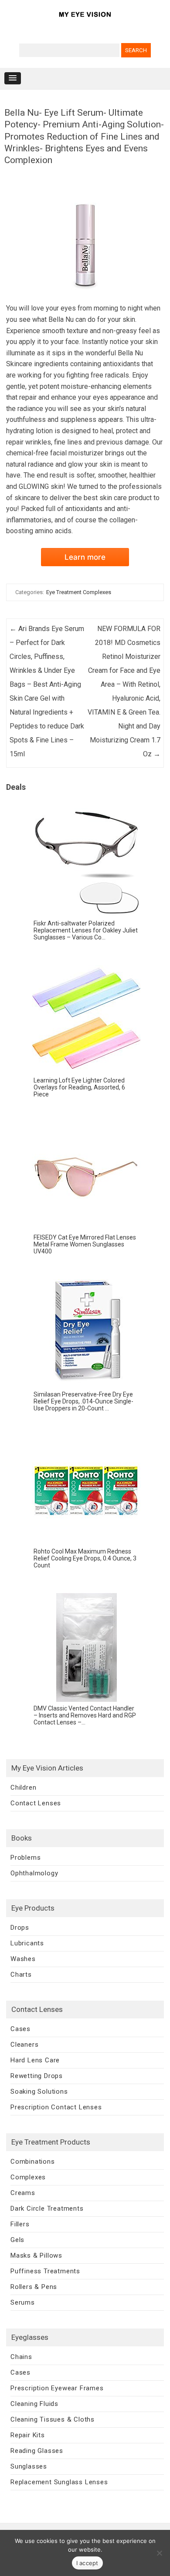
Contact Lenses (36, 1803)
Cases (20, 2029)
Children (23, 1787)
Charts (21, 1975)
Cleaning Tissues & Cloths (53, 2419)
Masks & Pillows (36, 2255)
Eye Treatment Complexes (79, 592)
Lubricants (27, 1943)
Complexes (28, 2177)
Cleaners (24, 2045)
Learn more (85, 557)
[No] (159, 2553)
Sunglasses (29, 2466)
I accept (87, 2563)
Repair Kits (28, 2435)
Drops (20, 1928)
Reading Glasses (37, 2451)
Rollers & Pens (34, 2287)
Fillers (20, 2224)
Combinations (33, 2162)
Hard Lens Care (35, 2060)
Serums (23, 2302)
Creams (23, 2193)
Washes (23, 1959)
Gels (17, 2240)
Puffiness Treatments (45, 2271)
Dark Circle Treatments (47, 2208)
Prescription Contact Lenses (56, 2107)
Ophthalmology (34, 1873)
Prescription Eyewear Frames (57, 2388)
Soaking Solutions (39, 2092)
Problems (25, 1858)
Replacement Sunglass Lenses (59, 2482)
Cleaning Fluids (34, 2404)
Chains (21, 2357)
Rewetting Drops (37, 2076)
